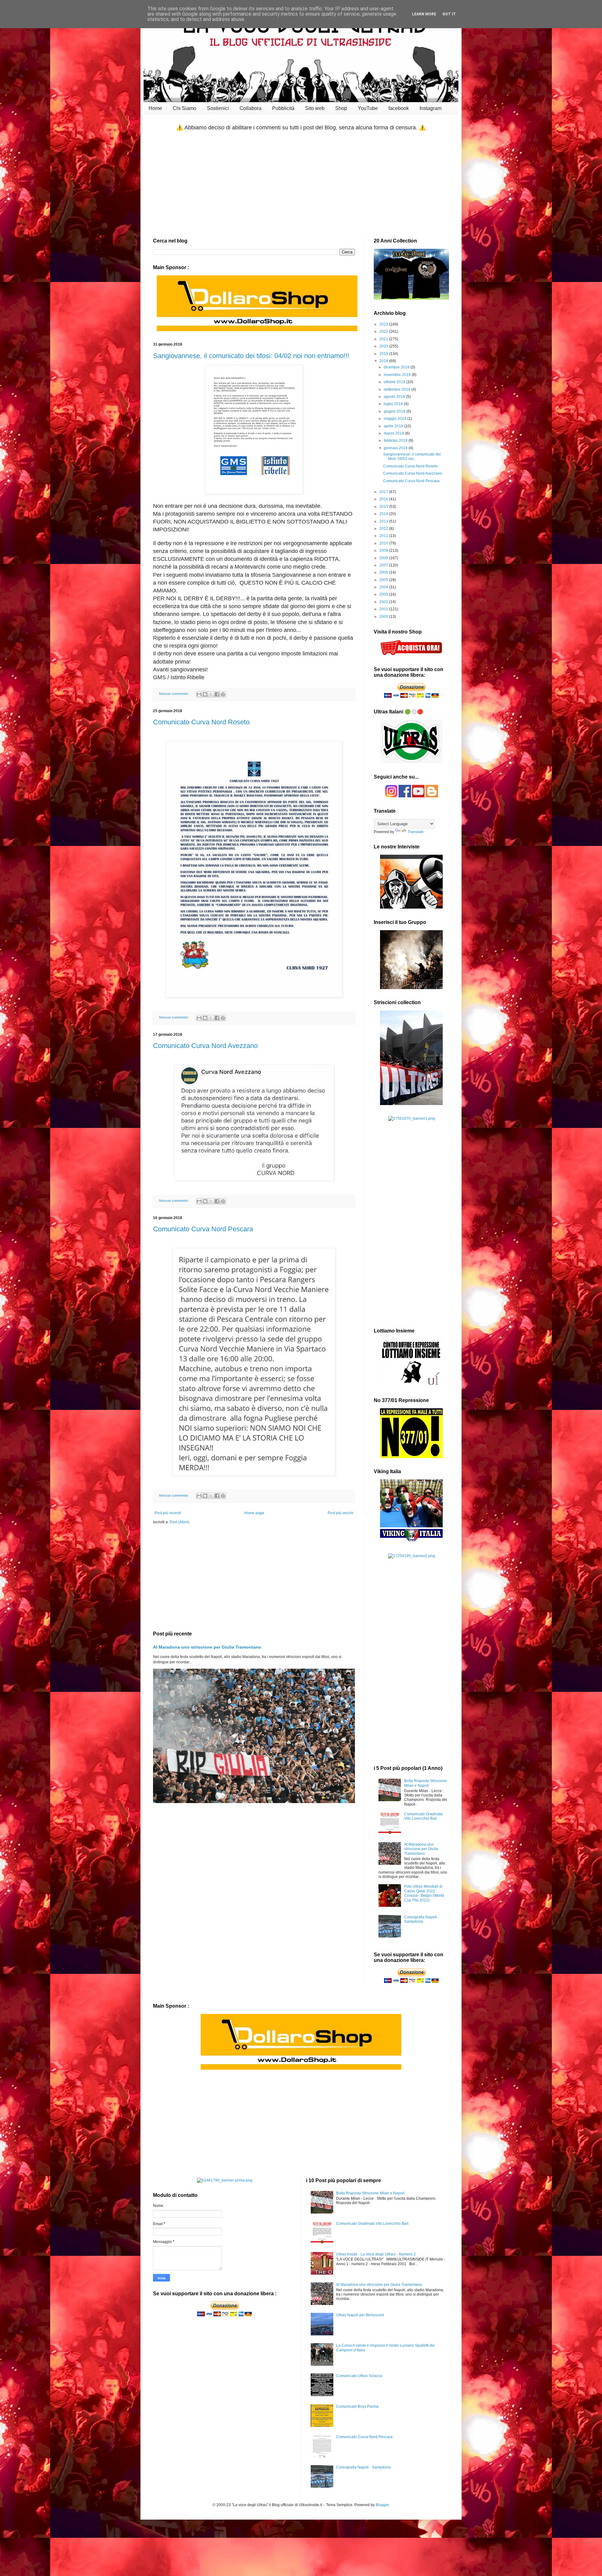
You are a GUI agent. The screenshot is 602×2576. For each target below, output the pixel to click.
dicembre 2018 (397, 367)
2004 (384, 587)
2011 (384, 536)
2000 (384, 617)
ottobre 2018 (395, 382)
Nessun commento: (174, 694)
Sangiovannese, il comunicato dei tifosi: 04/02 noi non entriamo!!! (251, 356)
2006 (384, 572)
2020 (384, 346)
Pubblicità (283, 108)
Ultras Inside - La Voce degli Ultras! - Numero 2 (376, 2254)
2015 (384, 507)
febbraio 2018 (396, 441)
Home (155, 108)
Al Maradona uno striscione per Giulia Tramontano (207, 1647)
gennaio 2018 (396, 448)
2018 (384, 361)
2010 (384, 543)
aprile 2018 (394, 426)
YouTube (368, 108)
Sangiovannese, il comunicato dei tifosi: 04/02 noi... (412, 456)
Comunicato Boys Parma (357, 2407)
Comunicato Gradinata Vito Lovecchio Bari (423, 1816)
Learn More (424, 14)
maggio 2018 (396, 419)
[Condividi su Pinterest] (223, 694)
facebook (399, 108)
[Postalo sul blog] (205, 694)
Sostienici (218, 108)
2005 (384, 580)
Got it (449, 14)
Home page (254, 1513)
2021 (384, 339)
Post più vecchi (341, 1513)
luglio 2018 (394, 404)
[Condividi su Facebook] (217, 694)
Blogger (382, 2505)
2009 (384, 550)
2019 (384, 354)
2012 (384, 529)
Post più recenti (168, 1513)
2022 (384, 331)
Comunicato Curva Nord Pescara (203, 1229)
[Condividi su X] (211, 694)
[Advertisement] (301, 185)
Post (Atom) (180, 1522)
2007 (384, 565)
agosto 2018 (395, 397)
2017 (384, 492)
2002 (384, 602)
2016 (384, 499)
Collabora (251, 108)
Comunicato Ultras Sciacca (359, 2376)
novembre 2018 (398, 375)
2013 (384, 521)
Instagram (430, 108)
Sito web (315, 108)
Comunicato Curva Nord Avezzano (205, 1046)
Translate (416, 832)
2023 (384, 324)
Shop (341, 108)
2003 (384, 594)
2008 (384, 558)
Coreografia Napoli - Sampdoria (422, 1919)
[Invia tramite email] (199, 694)
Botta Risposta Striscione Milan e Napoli (425, 1783)
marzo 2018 (394, 433)
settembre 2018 (398, 389)
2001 (384, 609)
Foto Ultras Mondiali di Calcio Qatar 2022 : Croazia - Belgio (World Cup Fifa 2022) (424, 1893)
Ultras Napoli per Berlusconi (360, 2315)
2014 (384, 514)
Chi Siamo (185, 108)
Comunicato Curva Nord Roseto (201, 722)
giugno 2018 (395, 411)
